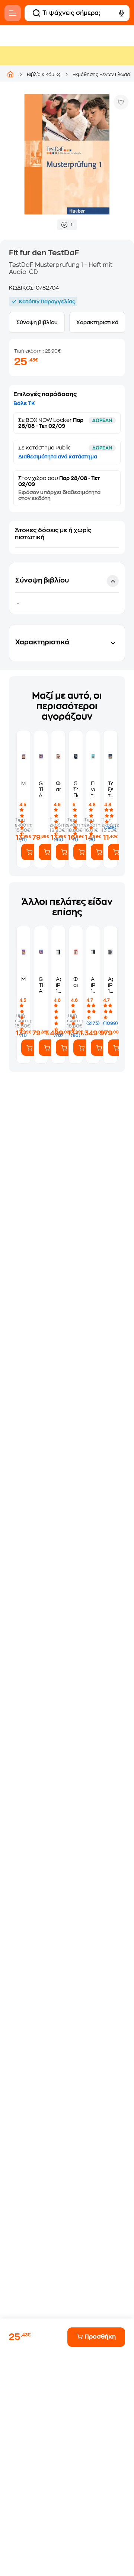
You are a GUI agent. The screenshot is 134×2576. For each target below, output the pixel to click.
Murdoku (24, 783)
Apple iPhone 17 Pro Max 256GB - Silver (58, 985)
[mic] (121, 13)
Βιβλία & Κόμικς (44, 75)
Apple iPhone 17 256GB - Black (110, 985)
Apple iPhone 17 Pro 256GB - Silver (93, 985)
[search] (36, 13)
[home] (10, 74)
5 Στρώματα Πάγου (76, 789)
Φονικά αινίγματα (58, 786)
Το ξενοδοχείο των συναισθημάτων (110, 790)
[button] (67, 588)
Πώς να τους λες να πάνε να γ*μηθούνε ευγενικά (93, 790)
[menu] (13, 13)
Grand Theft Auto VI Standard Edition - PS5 (41, 790)
